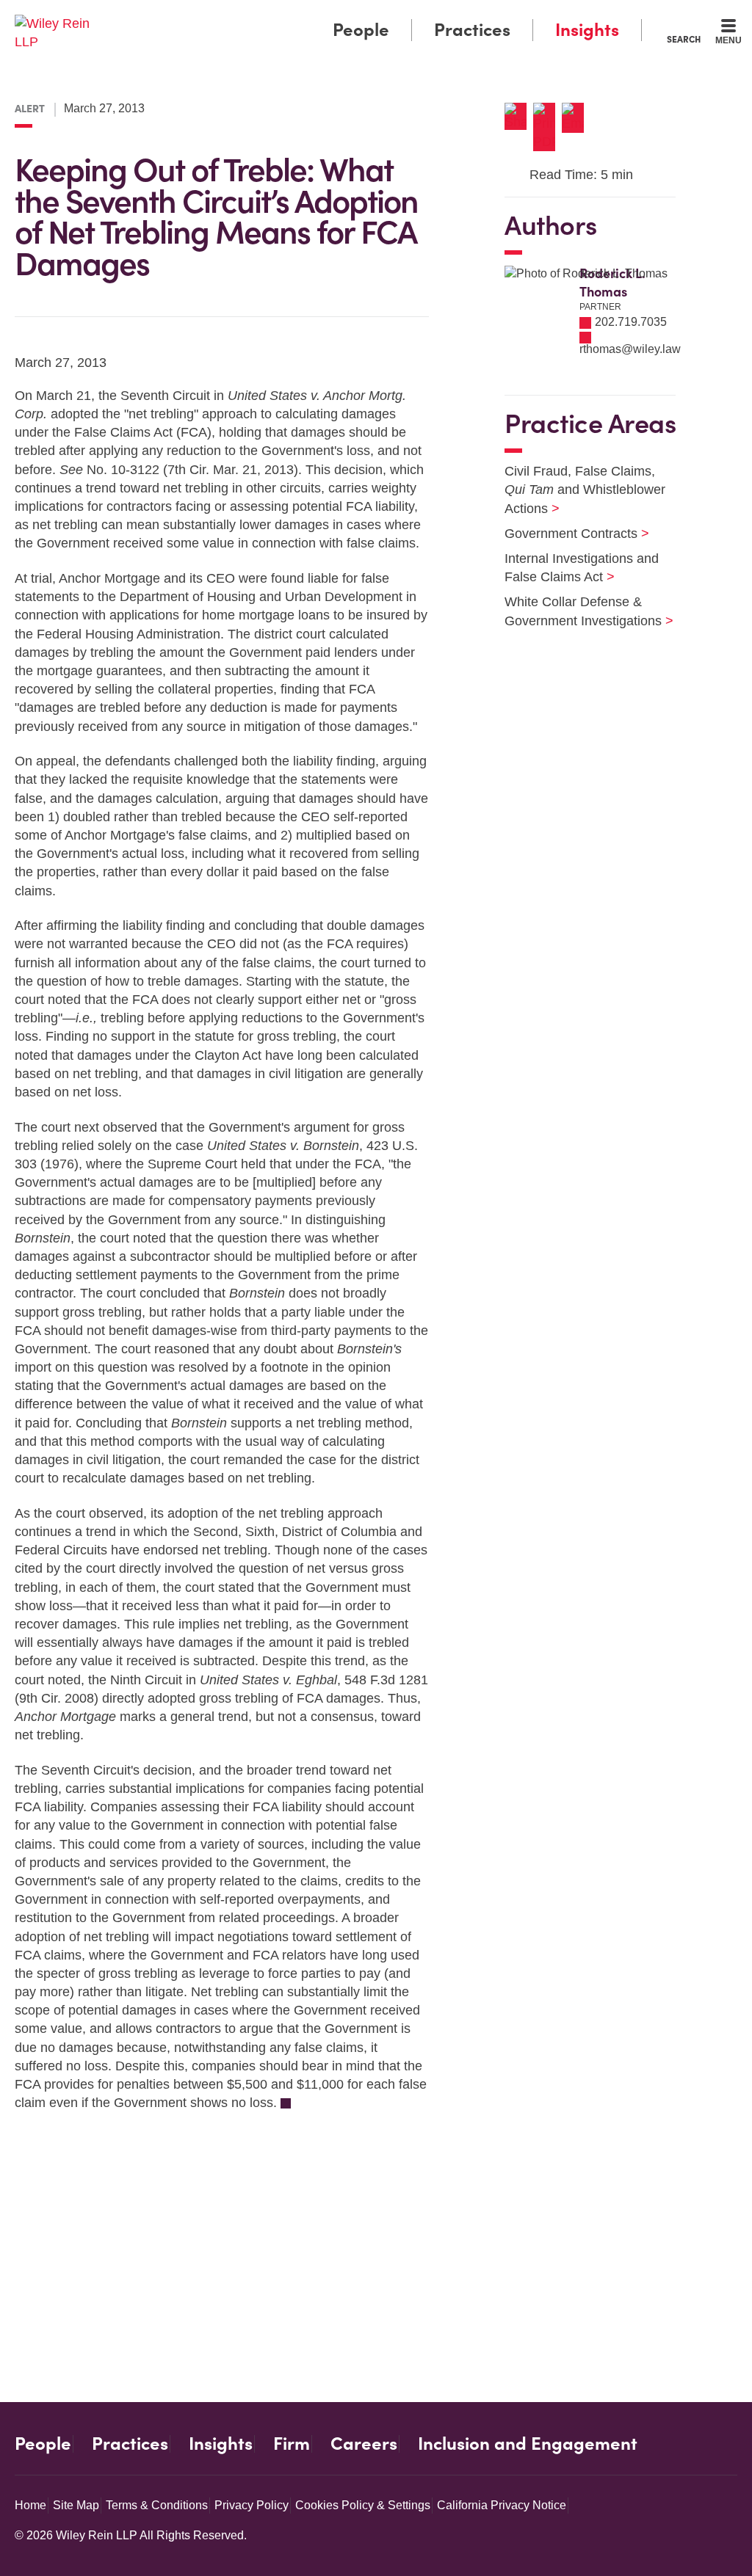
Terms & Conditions (157, 2505)
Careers (364, 2444)
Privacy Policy (252, 2505)
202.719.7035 (631, 322)
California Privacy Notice (502, 2505)
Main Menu (332, 16)
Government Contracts (568, 534)
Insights (587, 30)
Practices (472, 30)
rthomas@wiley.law (630, 349)
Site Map (76, 2505)
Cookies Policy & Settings (363, 2505)
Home (30, 2505)
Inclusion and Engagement (528, 2444)
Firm (292, 2444)
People (361, 30)
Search (684, 39)
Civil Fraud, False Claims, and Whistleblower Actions (585, 490)
